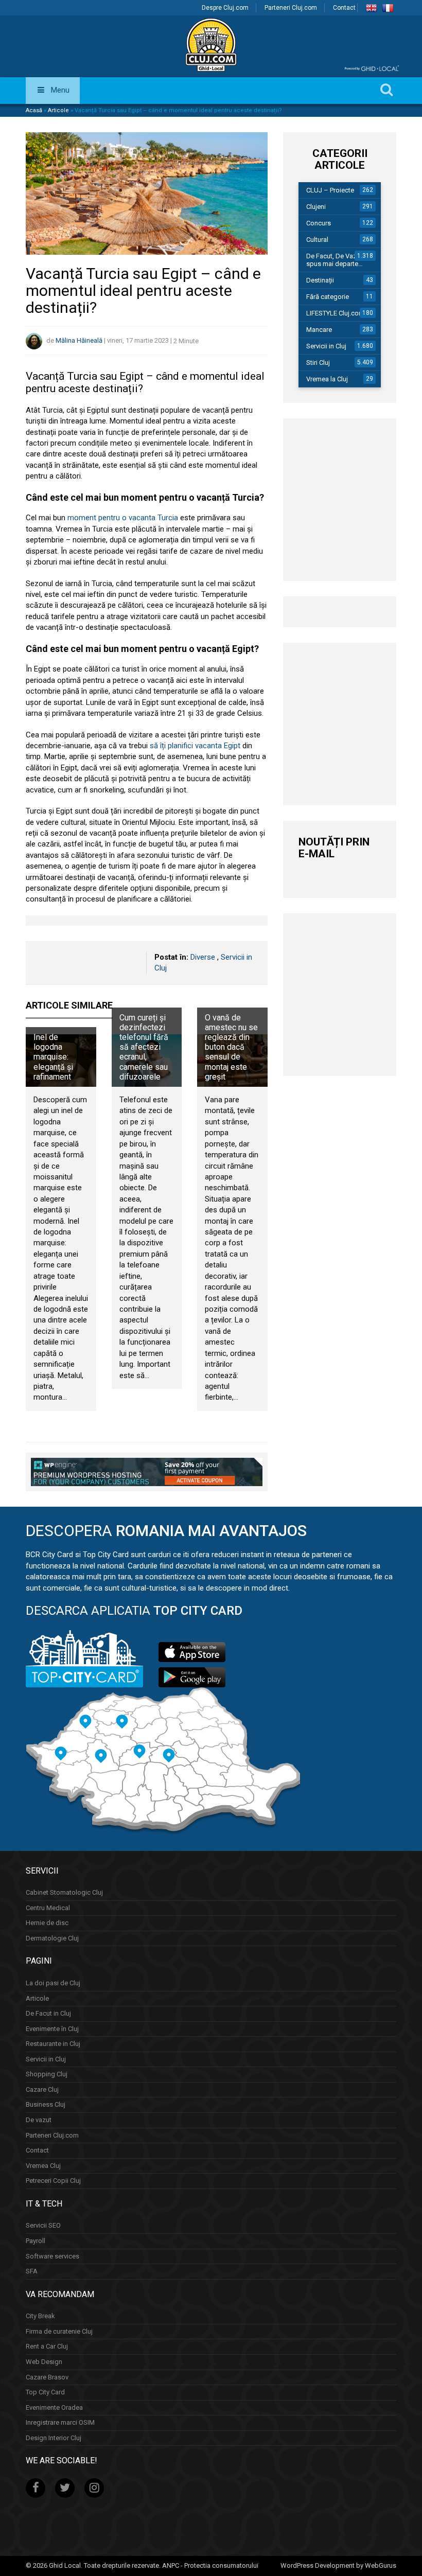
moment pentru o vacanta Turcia (123, 518)
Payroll (36, 2241)
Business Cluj (46, 2104)
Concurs (319, 223)
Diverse (203, 957)
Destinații (320, 280)
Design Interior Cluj (54, 2438)
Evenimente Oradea (54, 2407)
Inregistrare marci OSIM (60, 2422)
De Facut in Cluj (48, 2013)
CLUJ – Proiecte (330, 190)
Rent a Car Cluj (47, 2346)
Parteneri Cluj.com (291, 8)
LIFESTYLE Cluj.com (335, 313)
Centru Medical (48, 1908)
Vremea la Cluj (327, 379)
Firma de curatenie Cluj (59, 2331)
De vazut (39, 2120)
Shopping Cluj (47, 2074)
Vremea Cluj (43, 2166)
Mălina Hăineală (79, 341)
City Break (40, 2316)
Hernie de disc (47, 1923)
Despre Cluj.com (225, 8)
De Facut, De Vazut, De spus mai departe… (340, 260)
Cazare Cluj (42, 2089)
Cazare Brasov (47, 2377)
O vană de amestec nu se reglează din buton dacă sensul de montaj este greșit (231, 1047)
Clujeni (316, 207)
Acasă (34, 110)
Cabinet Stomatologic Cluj (64, 1892)
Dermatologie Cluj (52, 1938)
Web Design (44, 2362)
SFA (32, 2271)
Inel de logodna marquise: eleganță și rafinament (53, 1057)
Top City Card (45, 2392)
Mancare (319, 330)
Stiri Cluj (318, 363)
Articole (58, 110)
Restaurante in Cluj (53, 2044)
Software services (52, 2256)
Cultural (317, 240)
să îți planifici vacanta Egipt (195, 746)
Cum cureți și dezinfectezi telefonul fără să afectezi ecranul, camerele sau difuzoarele (144, 1047)
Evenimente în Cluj (52, 2029)
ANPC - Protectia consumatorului (210, 2565)
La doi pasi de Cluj (53, 1983)
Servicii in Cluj (326, 346)
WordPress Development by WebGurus (338, 2565)
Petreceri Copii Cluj (53, 2181)
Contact (344, 8)
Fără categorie (328, 297)
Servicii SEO (43, 2225)
